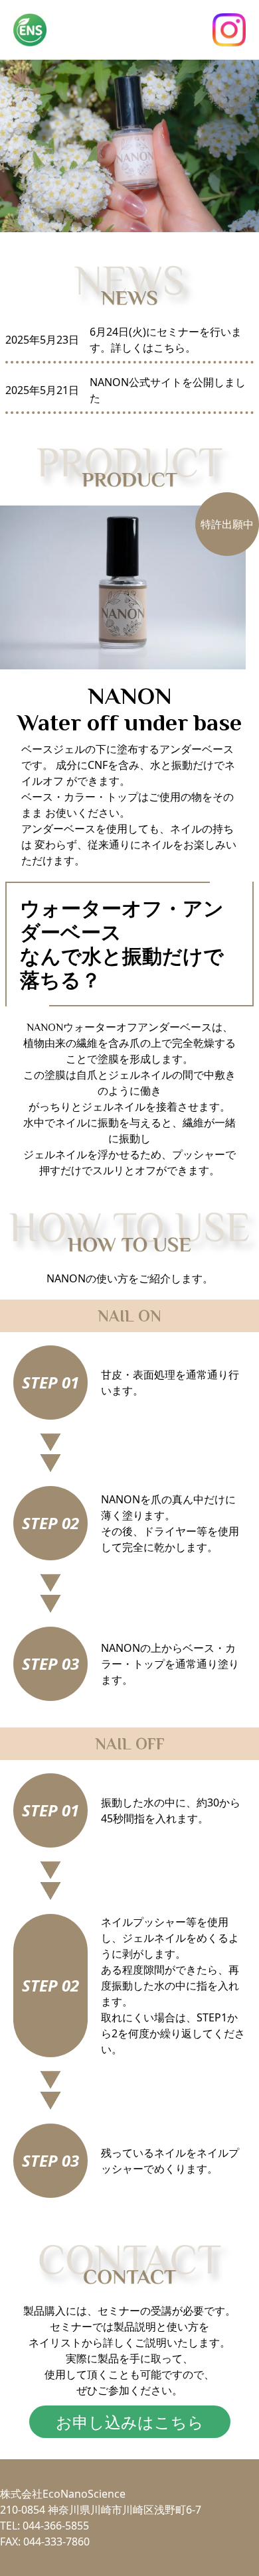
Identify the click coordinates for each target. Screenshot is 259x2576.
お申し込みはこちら (130, 2422)
